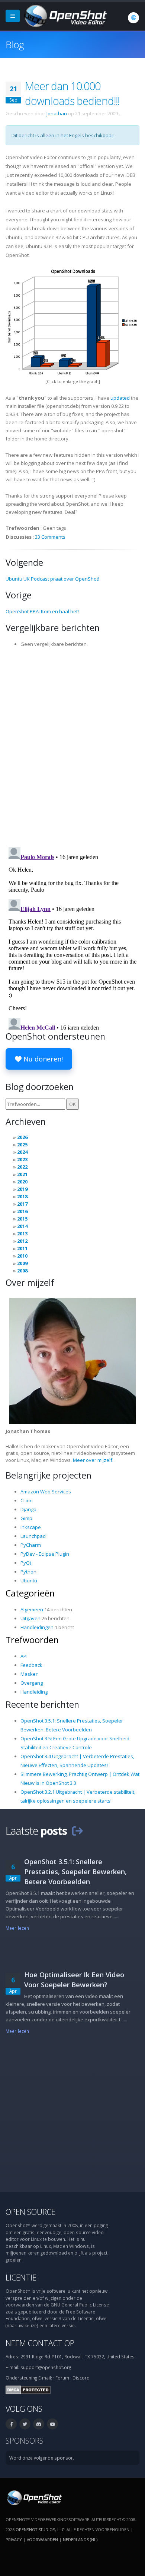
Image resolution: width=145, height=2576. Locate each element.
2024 (22, 1152)
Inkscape (31, 1527)
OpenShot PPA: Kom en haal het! (42, 611)
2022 (22, 1167)
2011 (22, 1248)
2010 (22, 1256)
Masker (29, 1674)
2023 (22, 1159)
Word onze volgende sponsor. (42, 2458)
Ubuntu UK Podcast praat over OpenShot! (52, 579)
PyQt (26, 1563)
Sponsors (25, 2440)
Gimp (26, 1518)
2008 (22, 1271)
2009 (22, 1263)
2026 (22, 1137)
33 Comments (50, 537)
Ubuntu (29, 1581)
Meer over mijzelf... (94, 1460)
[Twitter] (25, 2424)
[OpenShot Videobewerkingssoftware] (34, 2497)
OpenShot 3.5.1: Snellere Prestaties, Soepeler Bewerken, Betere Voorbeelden (75, 1872)
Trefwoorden (32, 1640)
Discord (81, 2378)
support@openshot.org (46, 2367)
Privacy (14, 2539)
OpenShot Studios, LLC (40, 2529)
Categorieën (30, 1593)
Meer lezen (17, 1928)
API (24, 1656)
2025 (22, 1145)
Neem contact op (40, 2343)
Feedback (31, 1665)
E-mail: (45, 2378)
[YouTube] (52, 2424)
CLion (27, 1500)
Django (28, 1509)
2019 (22, 1189)
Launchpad (33, 1536)
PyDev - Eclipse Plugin (45, 1554)
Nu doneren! (42, 1059)
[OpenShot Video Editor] (65, 15)
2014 (22, 1226)
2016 (22, 1211)
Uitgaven (30, 1618)
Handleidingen (37, 1627)
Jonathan (57, 113)
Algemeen (32, 1609)
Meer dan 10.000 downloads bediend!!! (72, 93)
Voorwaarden (42, 2539)
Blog (15, 44)
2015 (22, 1219)
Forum (62, 2378)
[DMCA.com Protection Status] (28, 2390)
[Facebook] (11, 2424)
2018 (22, 1196)
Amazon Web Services (46, 1492)
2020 (22, 1182)
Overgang (32, 1683)
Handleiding (34, 1692)
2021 (22, 1174)
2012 (22, 1241)
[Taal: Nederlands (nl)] (133, 18)
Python (28, 1572)
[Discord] (39, 2424)
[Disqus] (72, 745)
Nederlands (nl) (80, 2539)
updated (120, 398)
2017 (22, 1204)
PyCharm (31, 1545)
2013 (22, 1233)
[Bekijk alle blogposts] (77, 1831)
